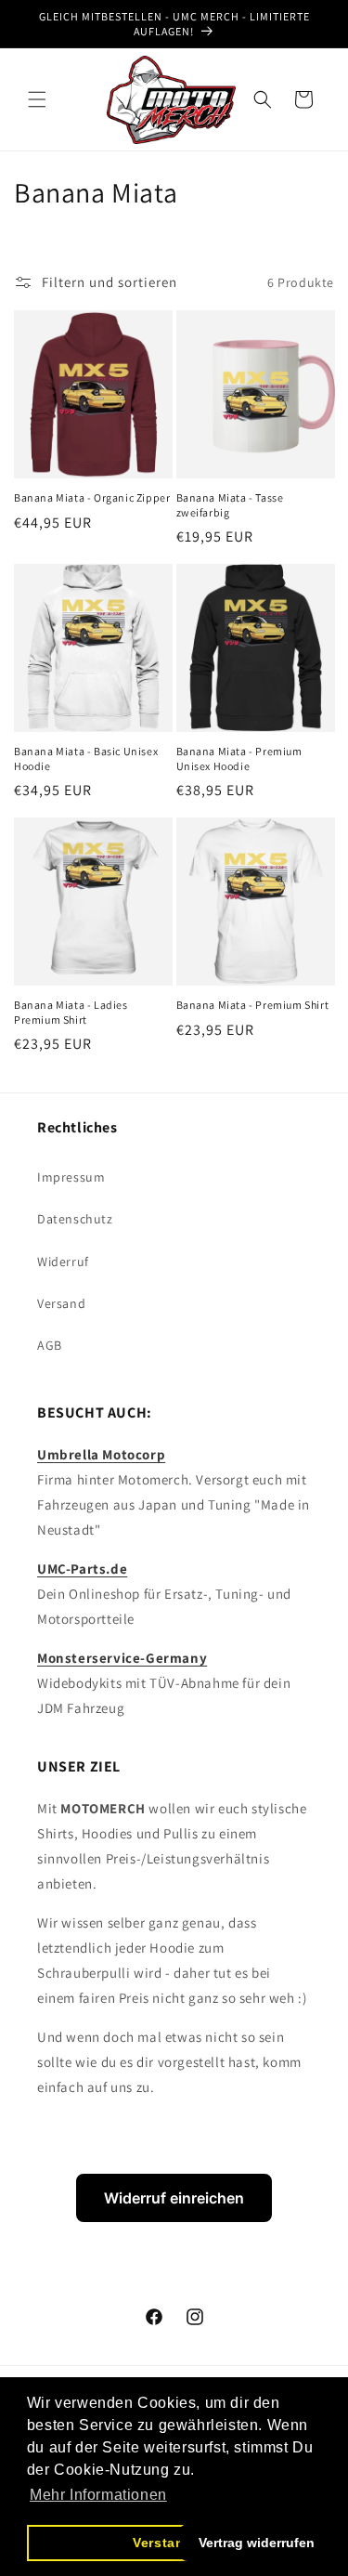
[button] (37, 99)
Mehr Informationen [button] (98, 2495)
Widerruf (63, 1262)
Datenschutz (75, 1219)
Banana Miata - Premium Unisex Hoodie (239, 758)
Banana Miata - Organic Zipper (92, 497)
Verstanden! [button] (174, 2543)
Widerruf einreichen (174, 2198)
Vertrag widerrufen (257, 2543)
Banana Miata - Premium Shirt (253, 1005)
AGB (50, 1345)
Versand (61, 1303)
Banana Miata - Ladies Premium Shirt (71, 1012)
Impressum (71, 1177)
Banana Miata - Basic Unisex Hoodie (86, 758)
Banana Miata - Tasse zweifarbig (230, 505)
